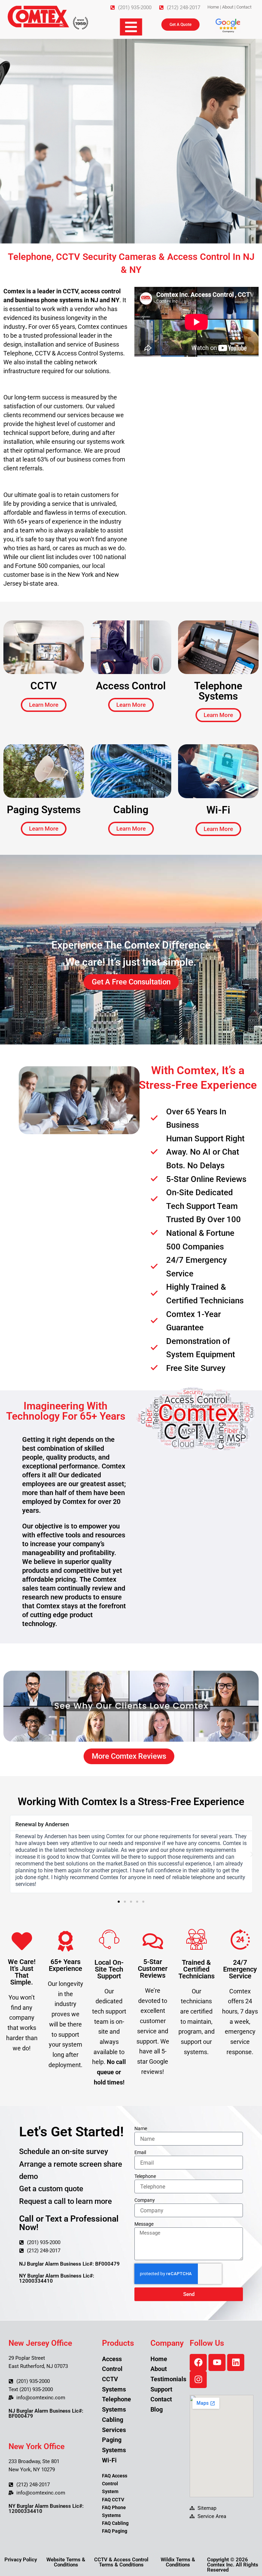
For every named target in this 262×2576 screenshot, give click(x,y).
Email (140, 2152)
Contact (244, 7)
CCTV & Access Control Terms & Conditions (121, 2562)
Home (213, 7)
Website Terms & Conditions (66, 2562)
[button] (10, 1854)
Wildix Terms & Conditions (178, 2562)
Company (145, 2200)
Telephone (145, 2176)
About (228, 7)
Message (144, 2224)
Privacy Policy (21, 2560)
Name (141, 2128)
